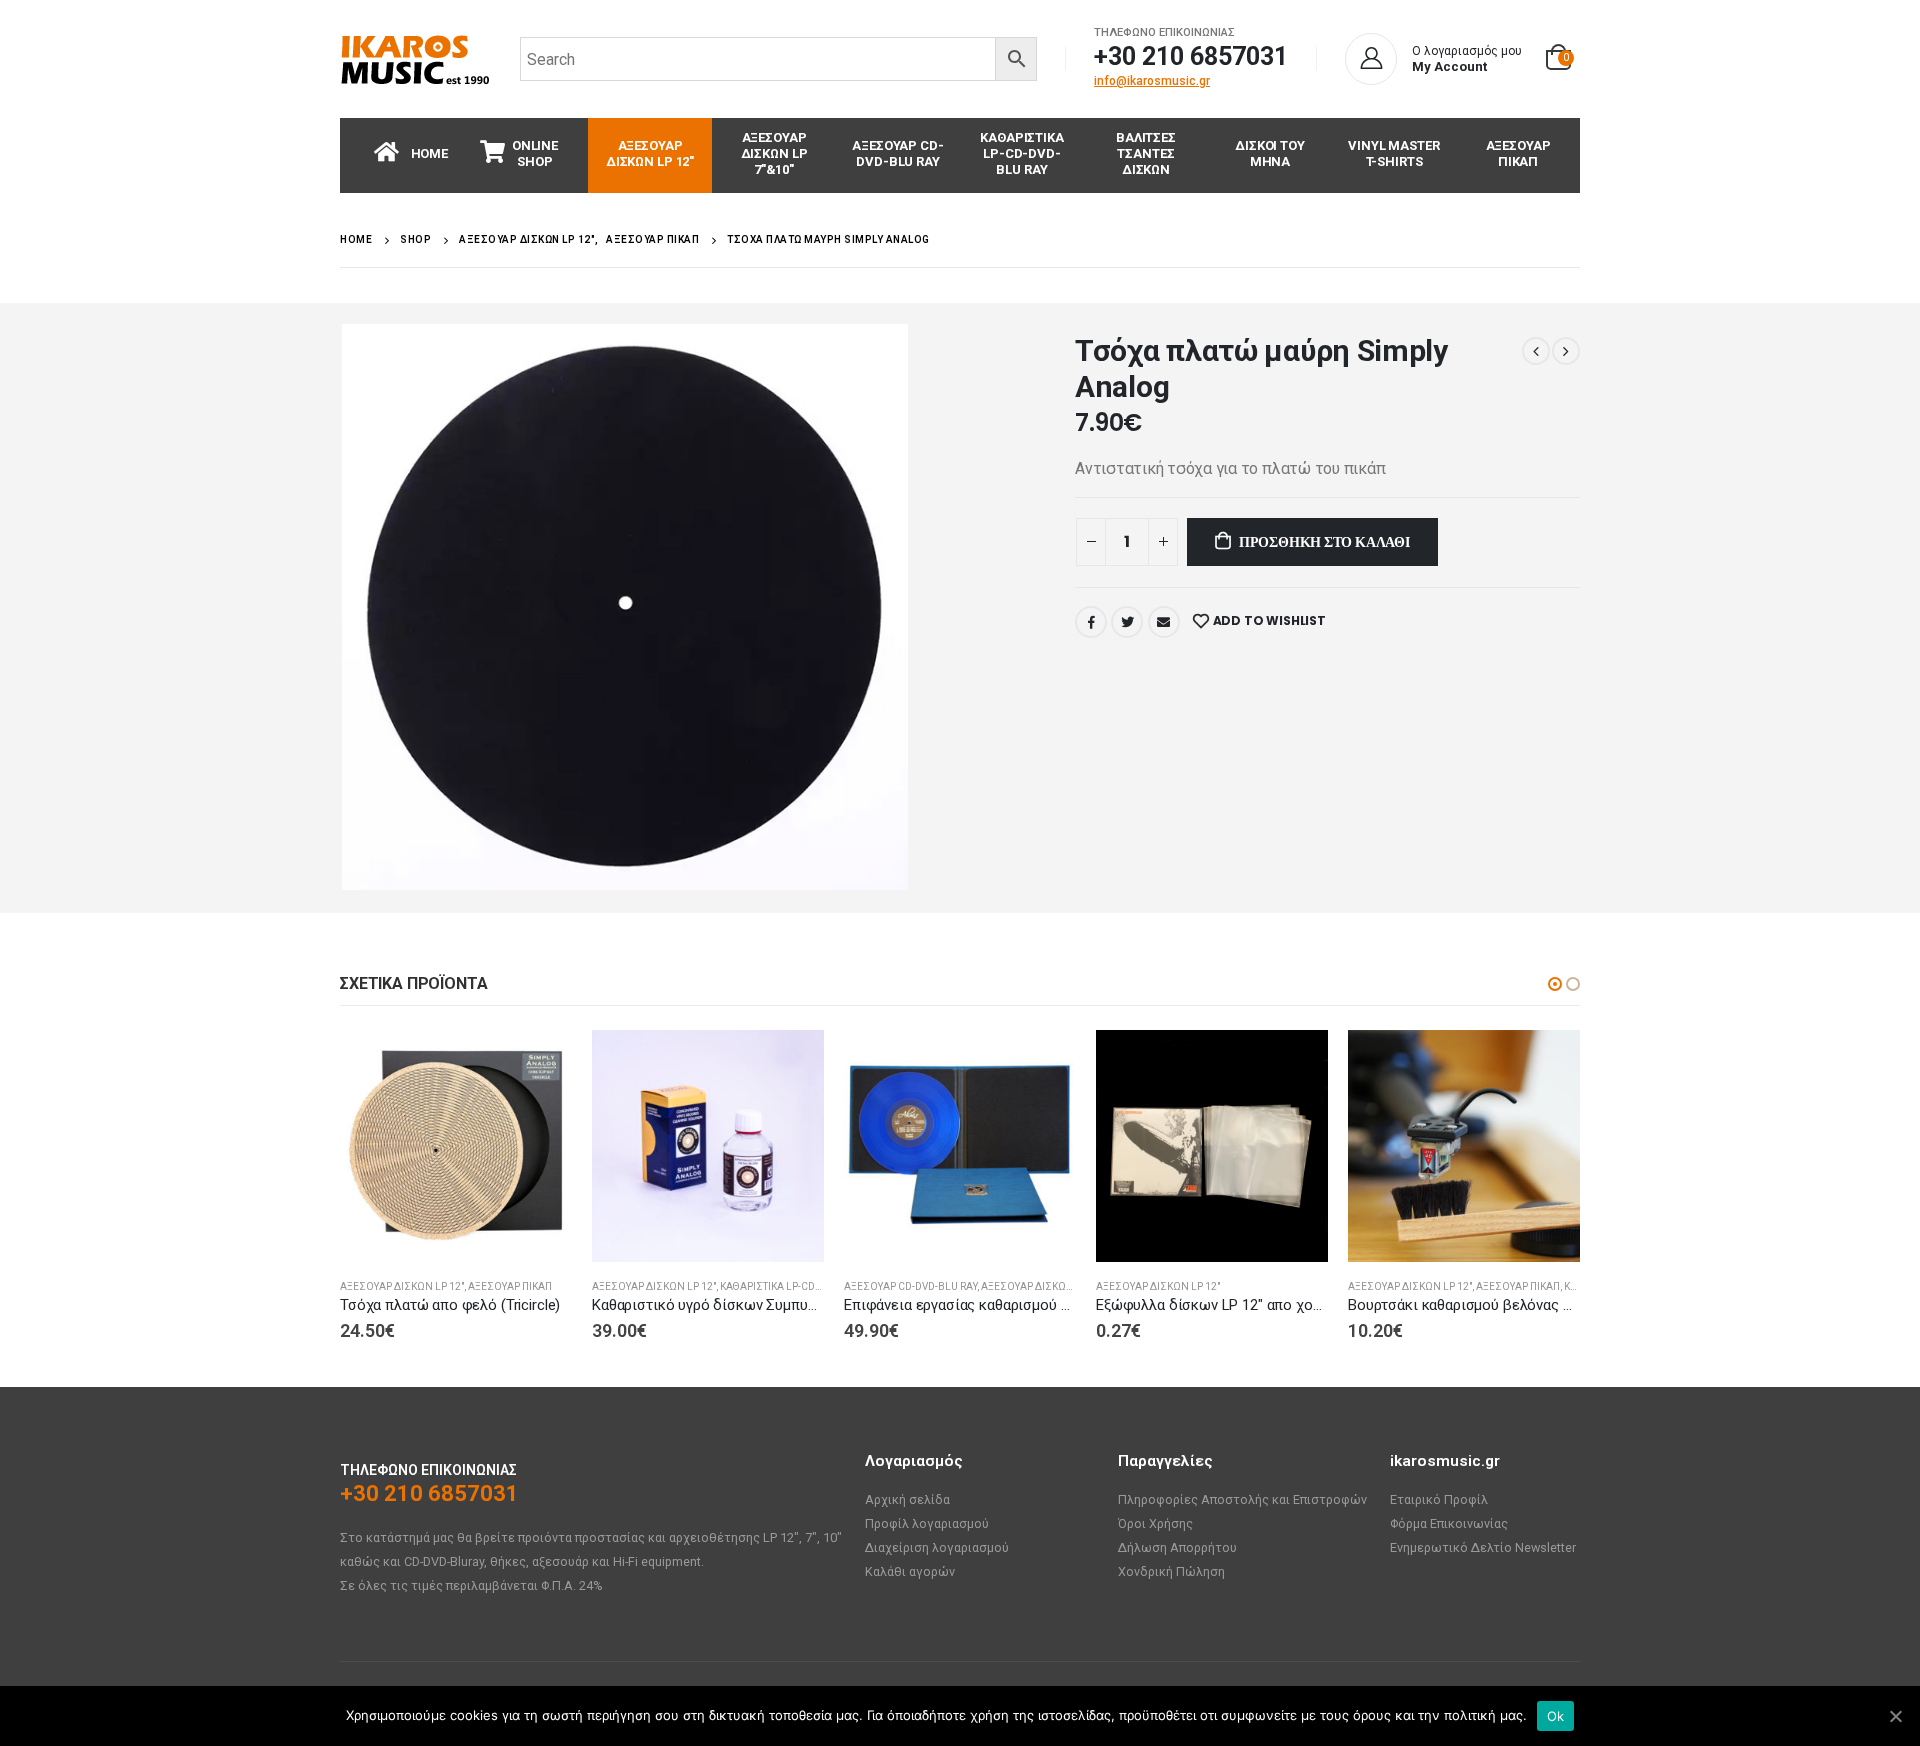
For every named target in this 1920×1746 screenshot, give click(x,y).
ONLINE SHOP (535, 153)
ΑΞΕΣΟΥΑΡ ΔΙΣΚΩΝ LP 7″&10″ (774, 153)
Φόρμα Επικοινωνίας (1449, 1523)
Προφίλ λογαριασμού (927, 1523)
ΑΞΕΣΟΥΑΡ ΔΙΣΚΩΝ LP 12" (402, 1286)
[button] (1555, 984)
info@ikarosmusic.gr (1152, 81)
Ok (1556, 1716)
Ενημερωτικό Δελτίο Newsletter (1483, 1547)
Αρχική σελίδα (907, 1499)
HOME (429, 153)
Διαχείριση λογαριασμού (937, 1547)
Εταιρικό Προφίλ (1439, 1499)
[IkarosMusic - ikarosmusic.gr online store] (415, 59)
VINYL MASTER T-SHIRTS (1393, 153)
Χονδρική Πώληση (1171, 1571)
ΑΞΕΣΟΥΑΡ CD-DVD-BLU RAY (897, 153)
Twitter (1127, 622)
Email (1164, 622)
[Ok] (1895, 1716)
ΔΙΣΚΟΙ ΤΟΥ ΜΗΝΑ (1270, 153)
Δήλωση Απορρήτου (1177, 1547)
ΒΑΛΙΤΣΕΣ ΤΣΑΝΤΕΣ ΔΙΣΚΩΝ (1146, 153)
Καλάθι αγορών (910, 1571)
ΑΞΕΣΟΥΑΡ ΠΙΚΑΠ (1518, 153)
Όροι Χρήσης (1155, 1523)
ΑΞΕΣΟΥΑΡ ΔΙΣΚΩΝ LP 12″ (650, 153)
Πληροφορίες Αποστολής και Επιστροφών (1242, 1499)
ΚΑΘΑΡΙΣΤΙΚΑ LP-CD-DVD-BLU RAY (1022, 153)
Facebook (1091, 622)
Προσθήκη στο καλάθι (1324, 542)
